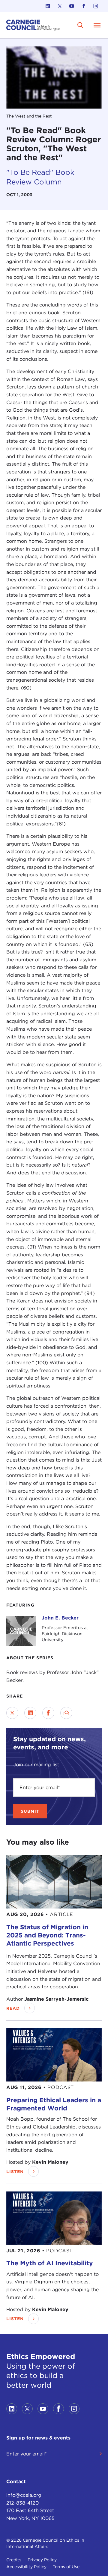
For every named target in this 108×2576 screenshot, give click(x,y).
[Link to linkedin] (48, 6)
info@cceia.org (24, 2495)
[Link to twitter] (60, 6)
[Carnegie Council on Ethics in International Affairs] (33, 25)
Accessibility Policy (26, 2567)
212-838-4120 (22, 2503)
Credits (14, 2560)
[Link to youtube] (72, 6)
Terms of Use (66, 2567)
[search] (80, 25)
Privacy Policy (42, 2560)
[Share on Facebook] (48, 1713)
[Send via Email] (66, 1713)
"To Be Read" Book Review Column (40, 177)
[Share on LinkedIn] (30, 1713)
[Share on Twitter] (12, 1713)
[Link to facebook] (84, 6)
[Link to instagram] (96, 6)
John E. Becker (60, 1618)
